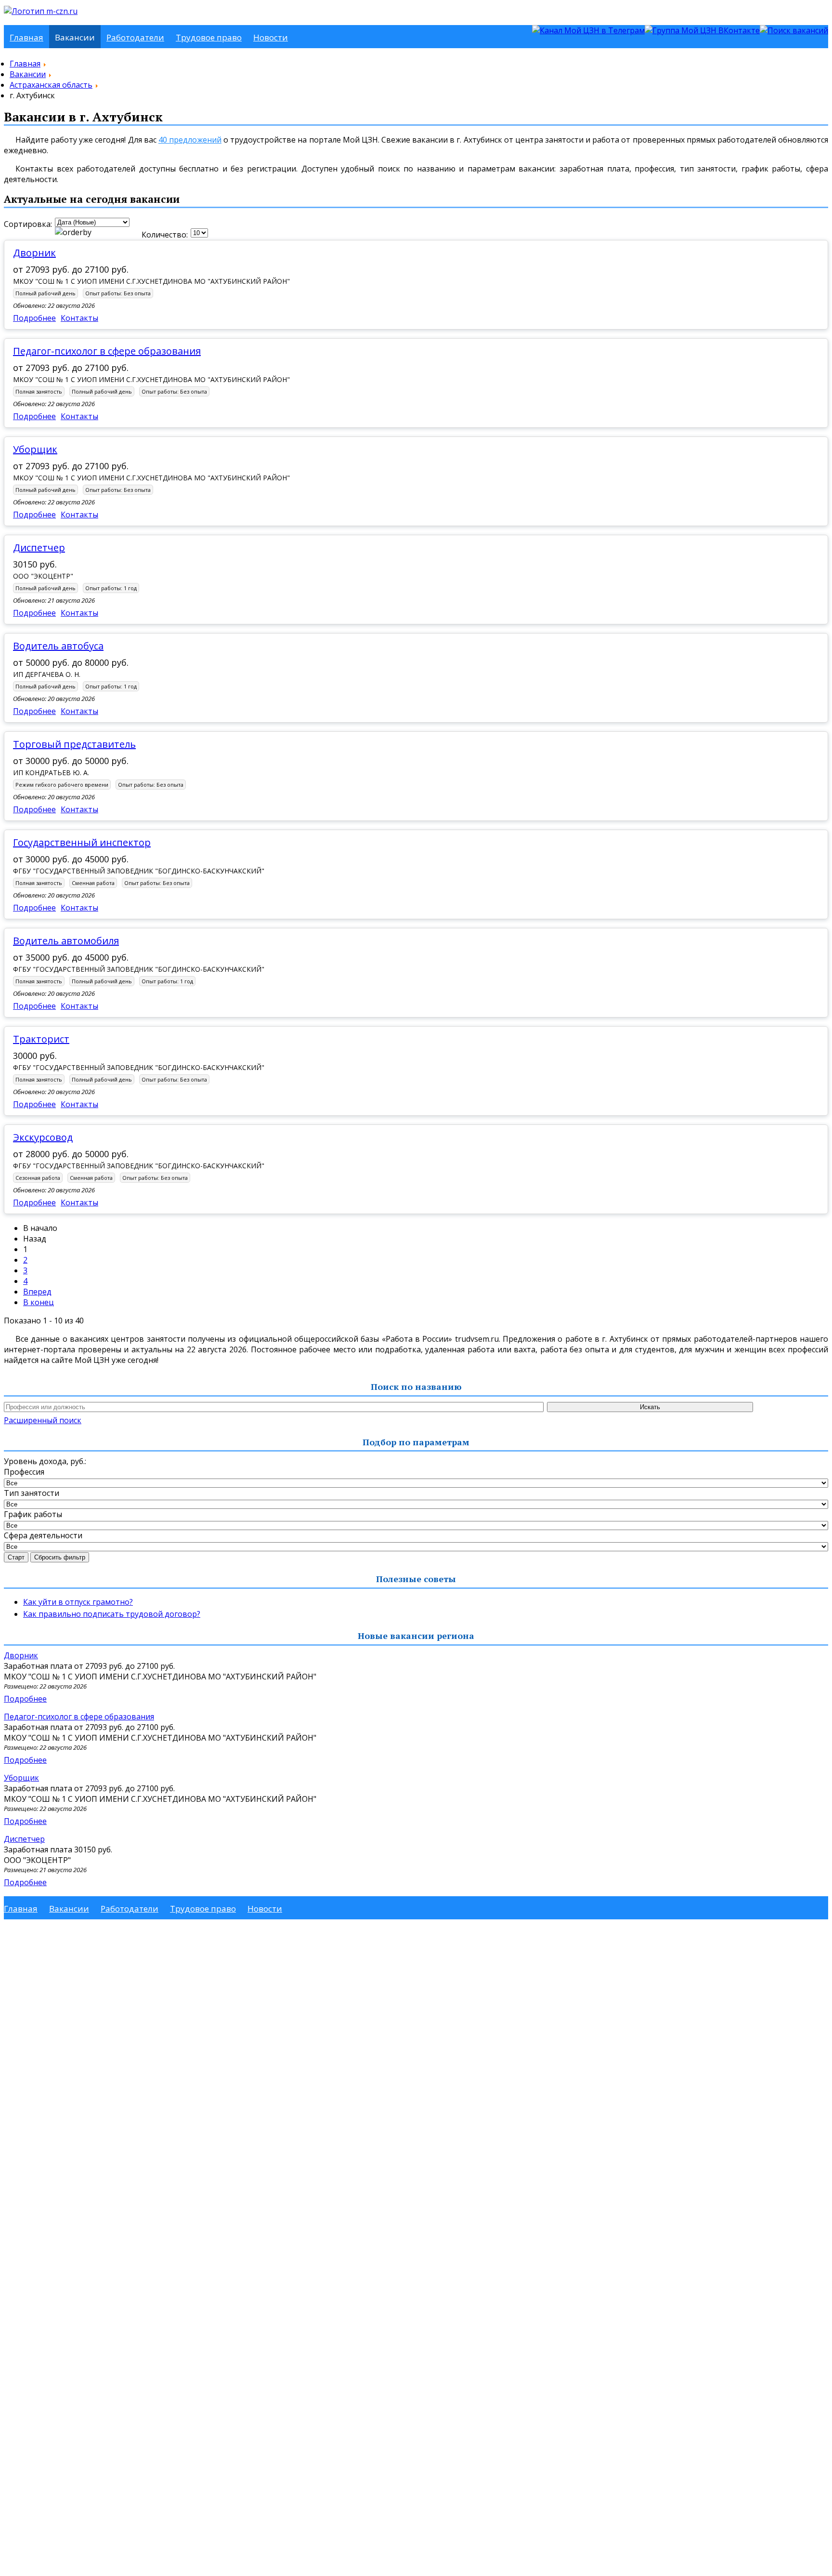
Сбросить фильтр (60, 1557)
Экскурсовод (43, 1137)
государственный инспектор (82, 842)
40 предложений (190, 140)
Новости (271, 37)
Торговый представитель (74, 744)
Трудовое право (209, 37)
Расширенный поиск (43, 1420)
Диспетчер (39, 548)
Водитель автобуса (58, 646)
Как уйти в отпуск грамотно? (78, 1602)
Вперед (37, 1292)
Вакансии (75, 37)
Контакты (79, 318)
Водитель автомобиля (66, 941)
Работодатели (135, 37)
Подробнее (34, 318)
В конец (39, 1302)
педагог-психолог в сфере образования (107, 351)
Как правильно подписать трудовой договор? (112, 1614)
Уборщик (35, 449)
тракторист (41, 1039)
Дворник (34, 253)
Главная (26, 37)
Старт (16, 1557)
